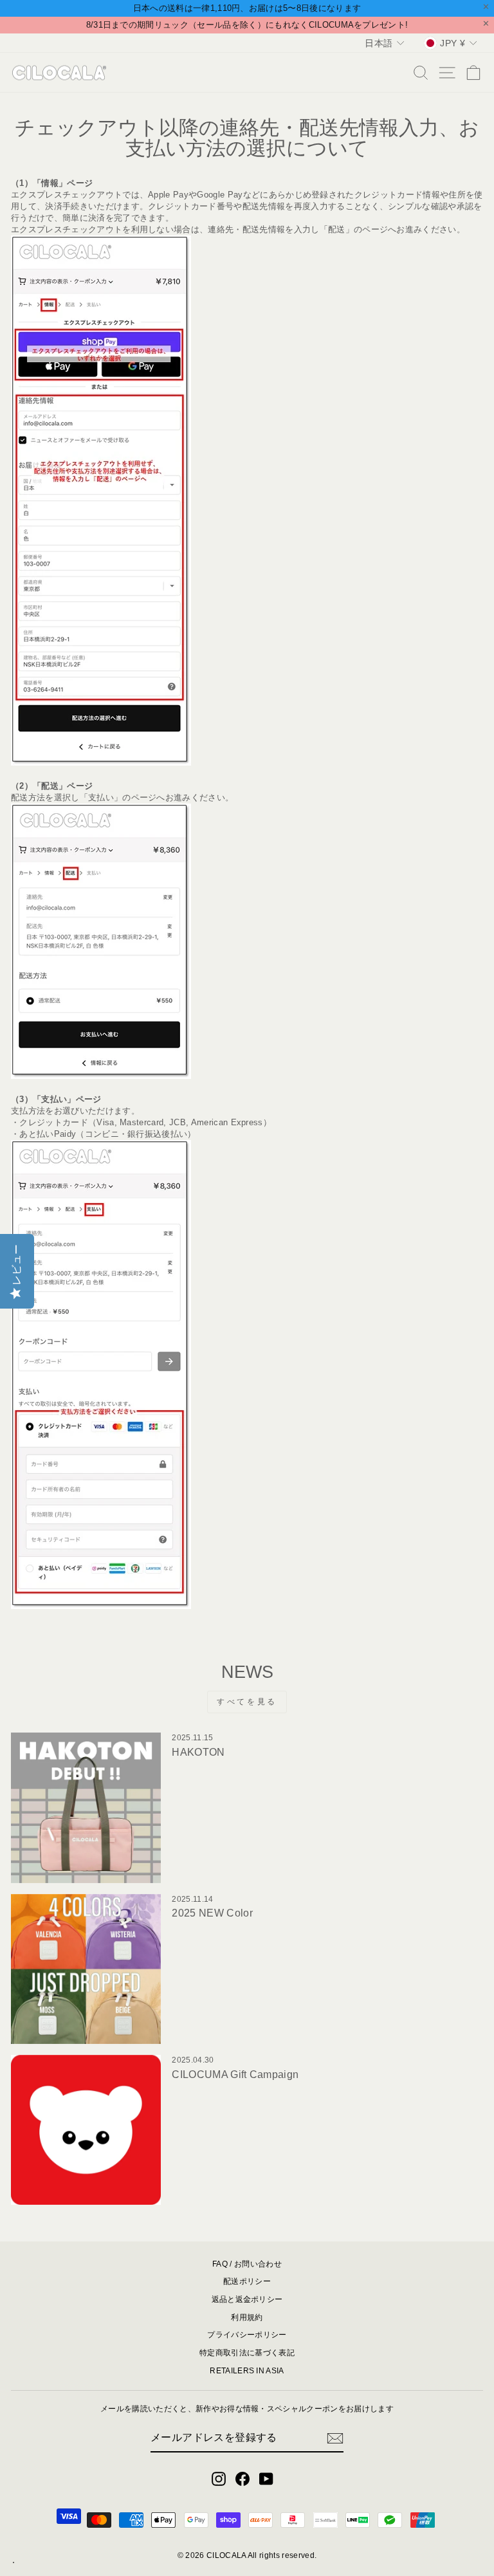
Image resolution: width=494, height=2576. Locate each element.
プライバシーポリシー (247, 2335)
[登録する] (335, 2438)
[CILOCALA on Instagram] (219, 2479)
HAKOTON (198, 1752)
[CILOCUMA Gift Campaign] (86, 2130)
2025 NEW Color (212, 1913)
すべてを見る (247, 1702)
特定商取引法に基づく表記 (247, 2353)
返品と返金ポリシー (247, 2299)
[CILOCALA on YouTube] (266, 2479)
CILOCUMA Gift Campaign (235, 2075)
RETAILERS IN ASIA (247, 2371)
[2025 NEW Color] (86, 1969)
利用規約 (247, 2317)
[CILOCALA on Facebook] (242, 2479)
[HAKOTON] (86, 1808)
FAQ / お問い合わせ (247, 2264)
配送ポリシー (247, 2281)
